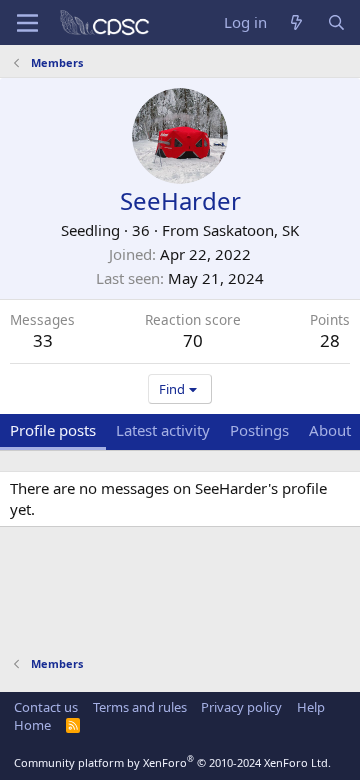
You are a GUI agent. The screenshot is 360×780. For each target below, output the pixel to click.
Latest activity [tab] (163, 430)
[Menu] (27, 23)
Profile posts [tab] (53, 430)
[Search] (336, 22)
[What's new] (296, 22)
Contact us (46, 707)
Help (311, 707)
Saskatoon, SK (251, 230)
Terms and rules (140, 707)
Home (32, 725)
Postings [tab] (259, 430)
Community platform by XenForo (172, 762)
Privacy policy (241, 707)
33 (43, 340)
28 (330, 340)
